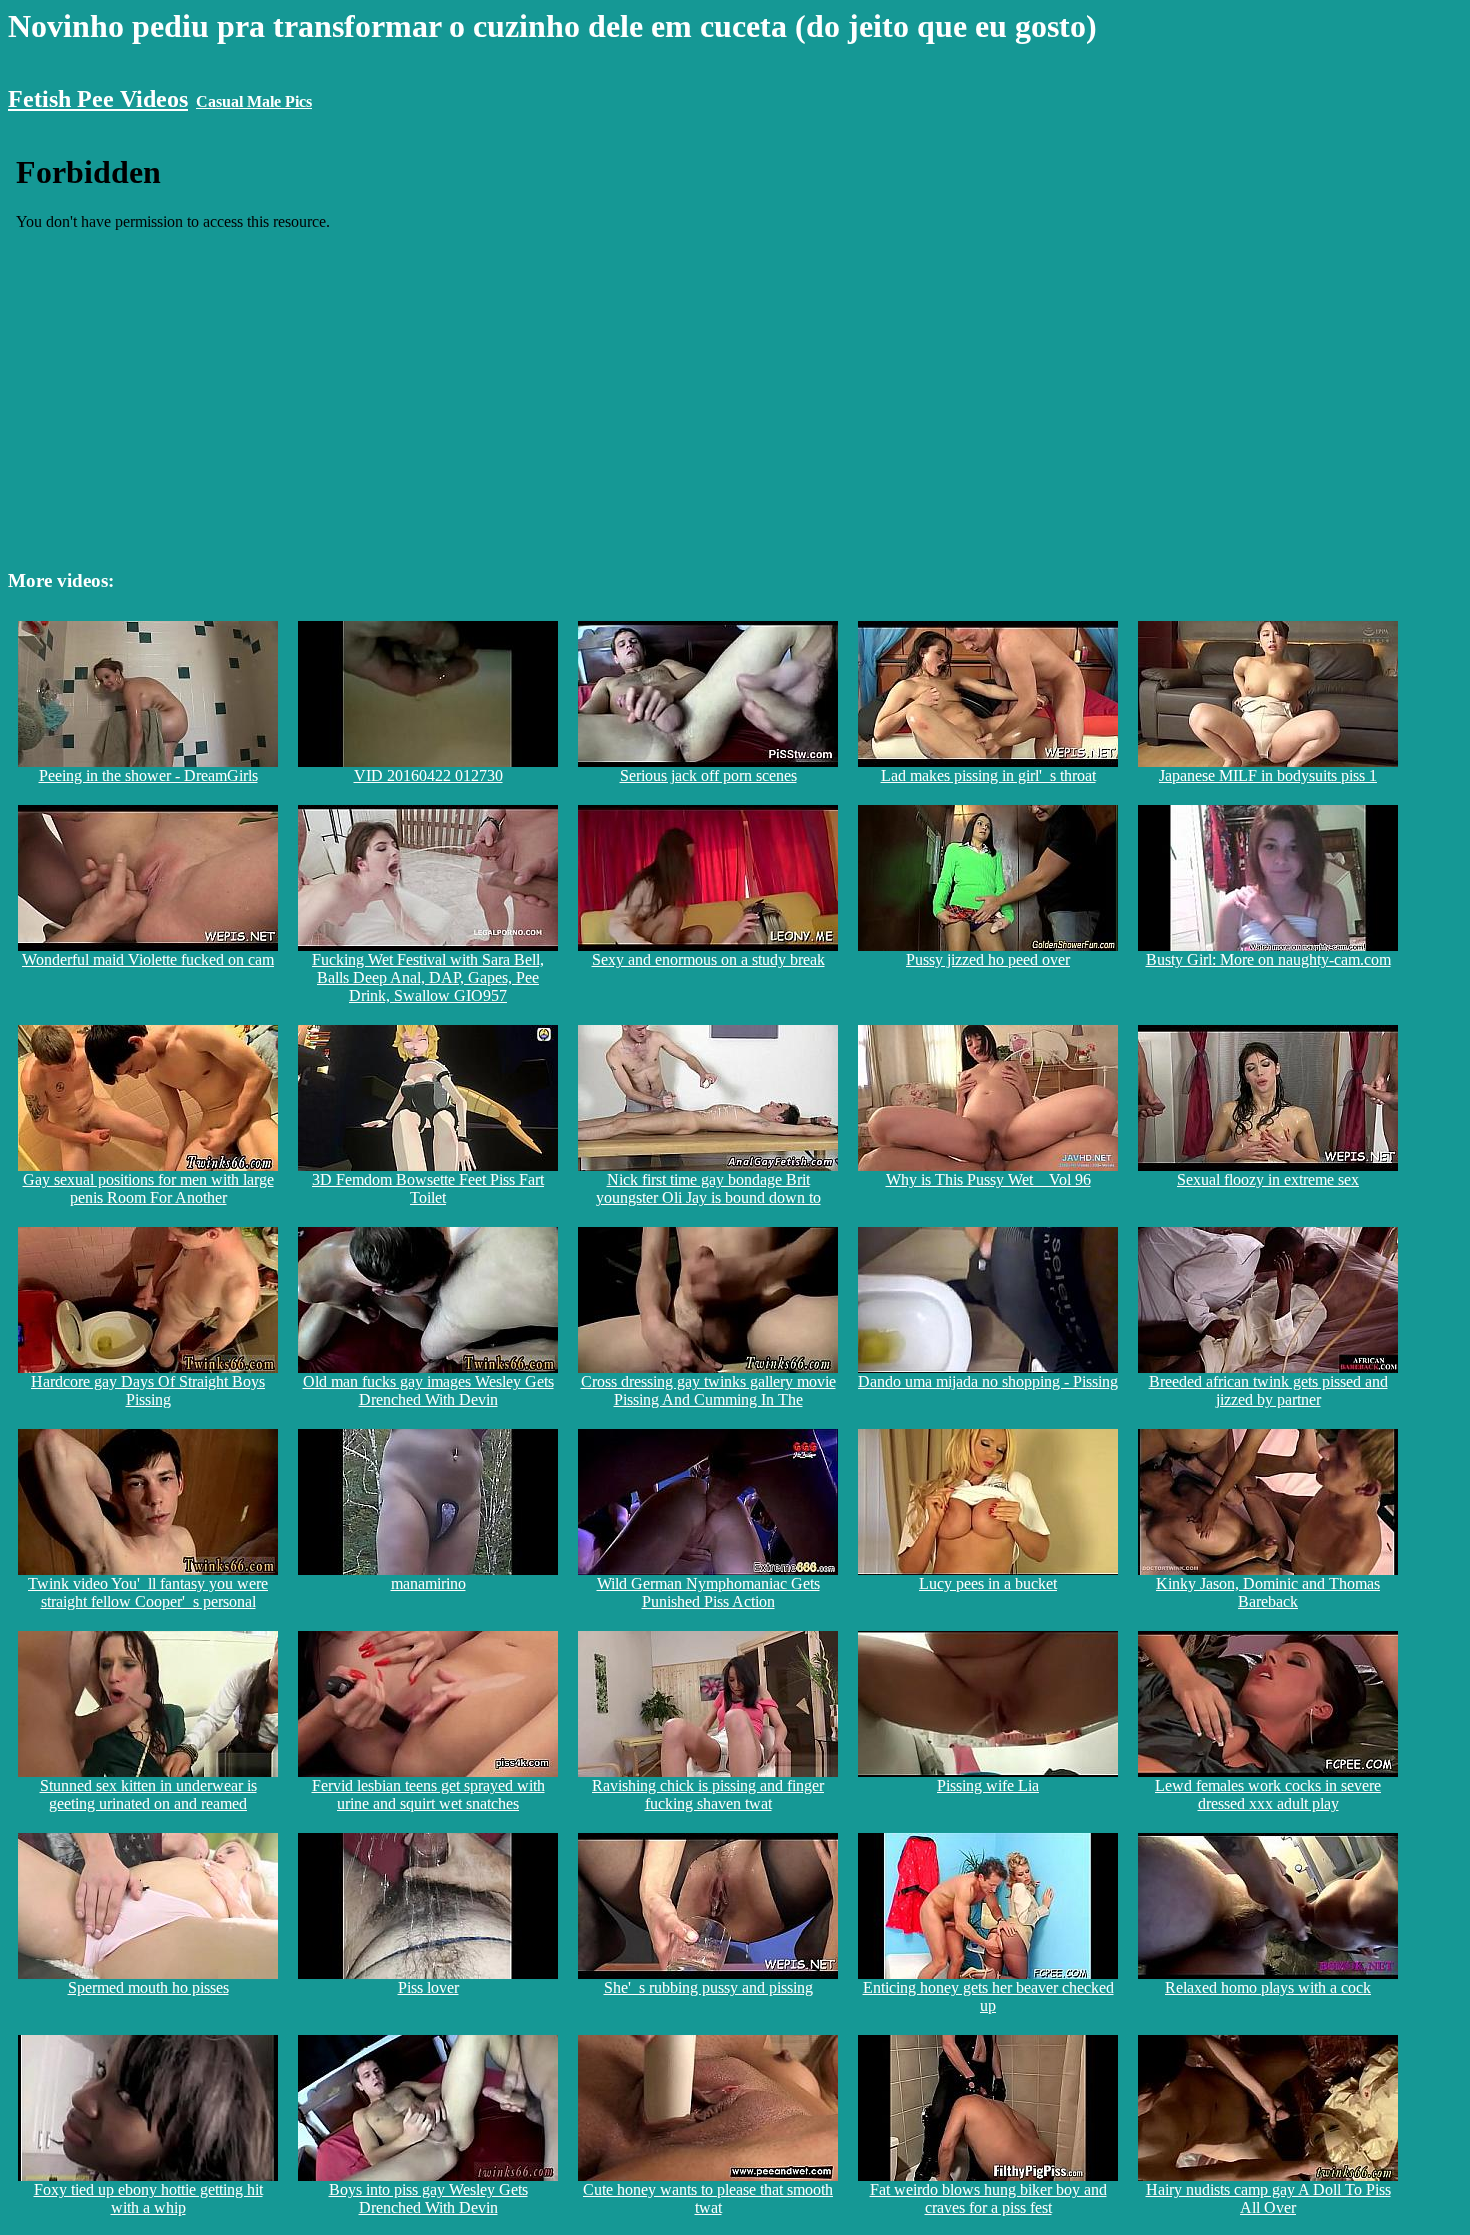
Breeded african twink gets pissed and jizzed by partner (1268, 1390)
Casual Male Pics (254, 101)
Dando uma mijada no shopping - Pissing (988, 1381)
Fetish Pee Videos (98, 99)
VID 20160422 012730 (428, 775)
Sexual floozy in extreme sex (1268, 1179)
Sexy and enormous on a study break (708, 959)
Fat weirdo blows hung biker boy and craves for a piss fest (988, 2198)
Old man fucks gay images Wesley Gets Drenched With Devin (428, 1390)
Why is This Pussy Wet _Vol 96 (988, 1179)
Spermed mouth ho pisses (148, 1987)
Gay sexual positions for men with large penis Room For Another (148, 1188)
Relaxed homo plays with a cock (1268, 1987)
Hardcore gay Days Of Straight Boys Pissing (148, 1390)
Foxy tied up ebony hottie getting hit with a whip (148, 2198)
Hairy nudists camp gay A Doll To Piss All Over (1268, 2198)
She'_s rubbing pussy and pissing (708, 1987)
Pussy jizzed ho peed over (988, 959)
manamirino (428, 1583)
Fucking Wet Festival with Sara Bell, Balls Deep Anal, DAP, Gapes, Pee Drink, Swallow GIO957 (428, 977)
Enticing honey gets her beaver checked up (988, 1996)
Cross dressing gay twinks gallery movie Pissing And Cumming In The (708, 1390)
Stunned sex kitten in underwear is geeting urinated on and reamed (148, 1794)
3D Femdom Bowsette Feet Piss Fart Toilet (428, 1188)
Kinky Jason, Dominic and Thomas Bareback (1268, 1592)
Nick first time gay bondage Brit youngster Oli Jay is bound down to (708, 1188)
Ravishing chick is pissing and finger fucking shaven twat (708, 1794)
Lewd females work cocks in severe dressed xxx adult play (1268, 1794)
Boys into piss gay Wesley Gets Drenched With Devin (428, 2198)
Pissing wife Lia (988, 1785)
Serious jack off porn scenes (708, 775)
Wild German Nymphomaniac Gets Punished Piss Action (708, 1592)
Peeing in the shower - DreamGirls (148, 775)
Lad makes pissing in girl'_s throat (988, 775)
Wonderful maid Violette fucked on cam (148, 959)
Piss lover (428, 1987)
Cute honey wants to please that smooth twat (708, 2198)
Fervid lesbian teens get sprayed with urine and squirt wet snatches (428, 1794)
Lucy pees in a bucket (988, 1583)
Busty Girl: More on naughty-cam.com (1268, 959)
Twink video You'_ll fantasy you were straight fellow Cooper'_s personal (148, 1592)
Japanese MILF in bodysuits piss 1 (1268, 775)
